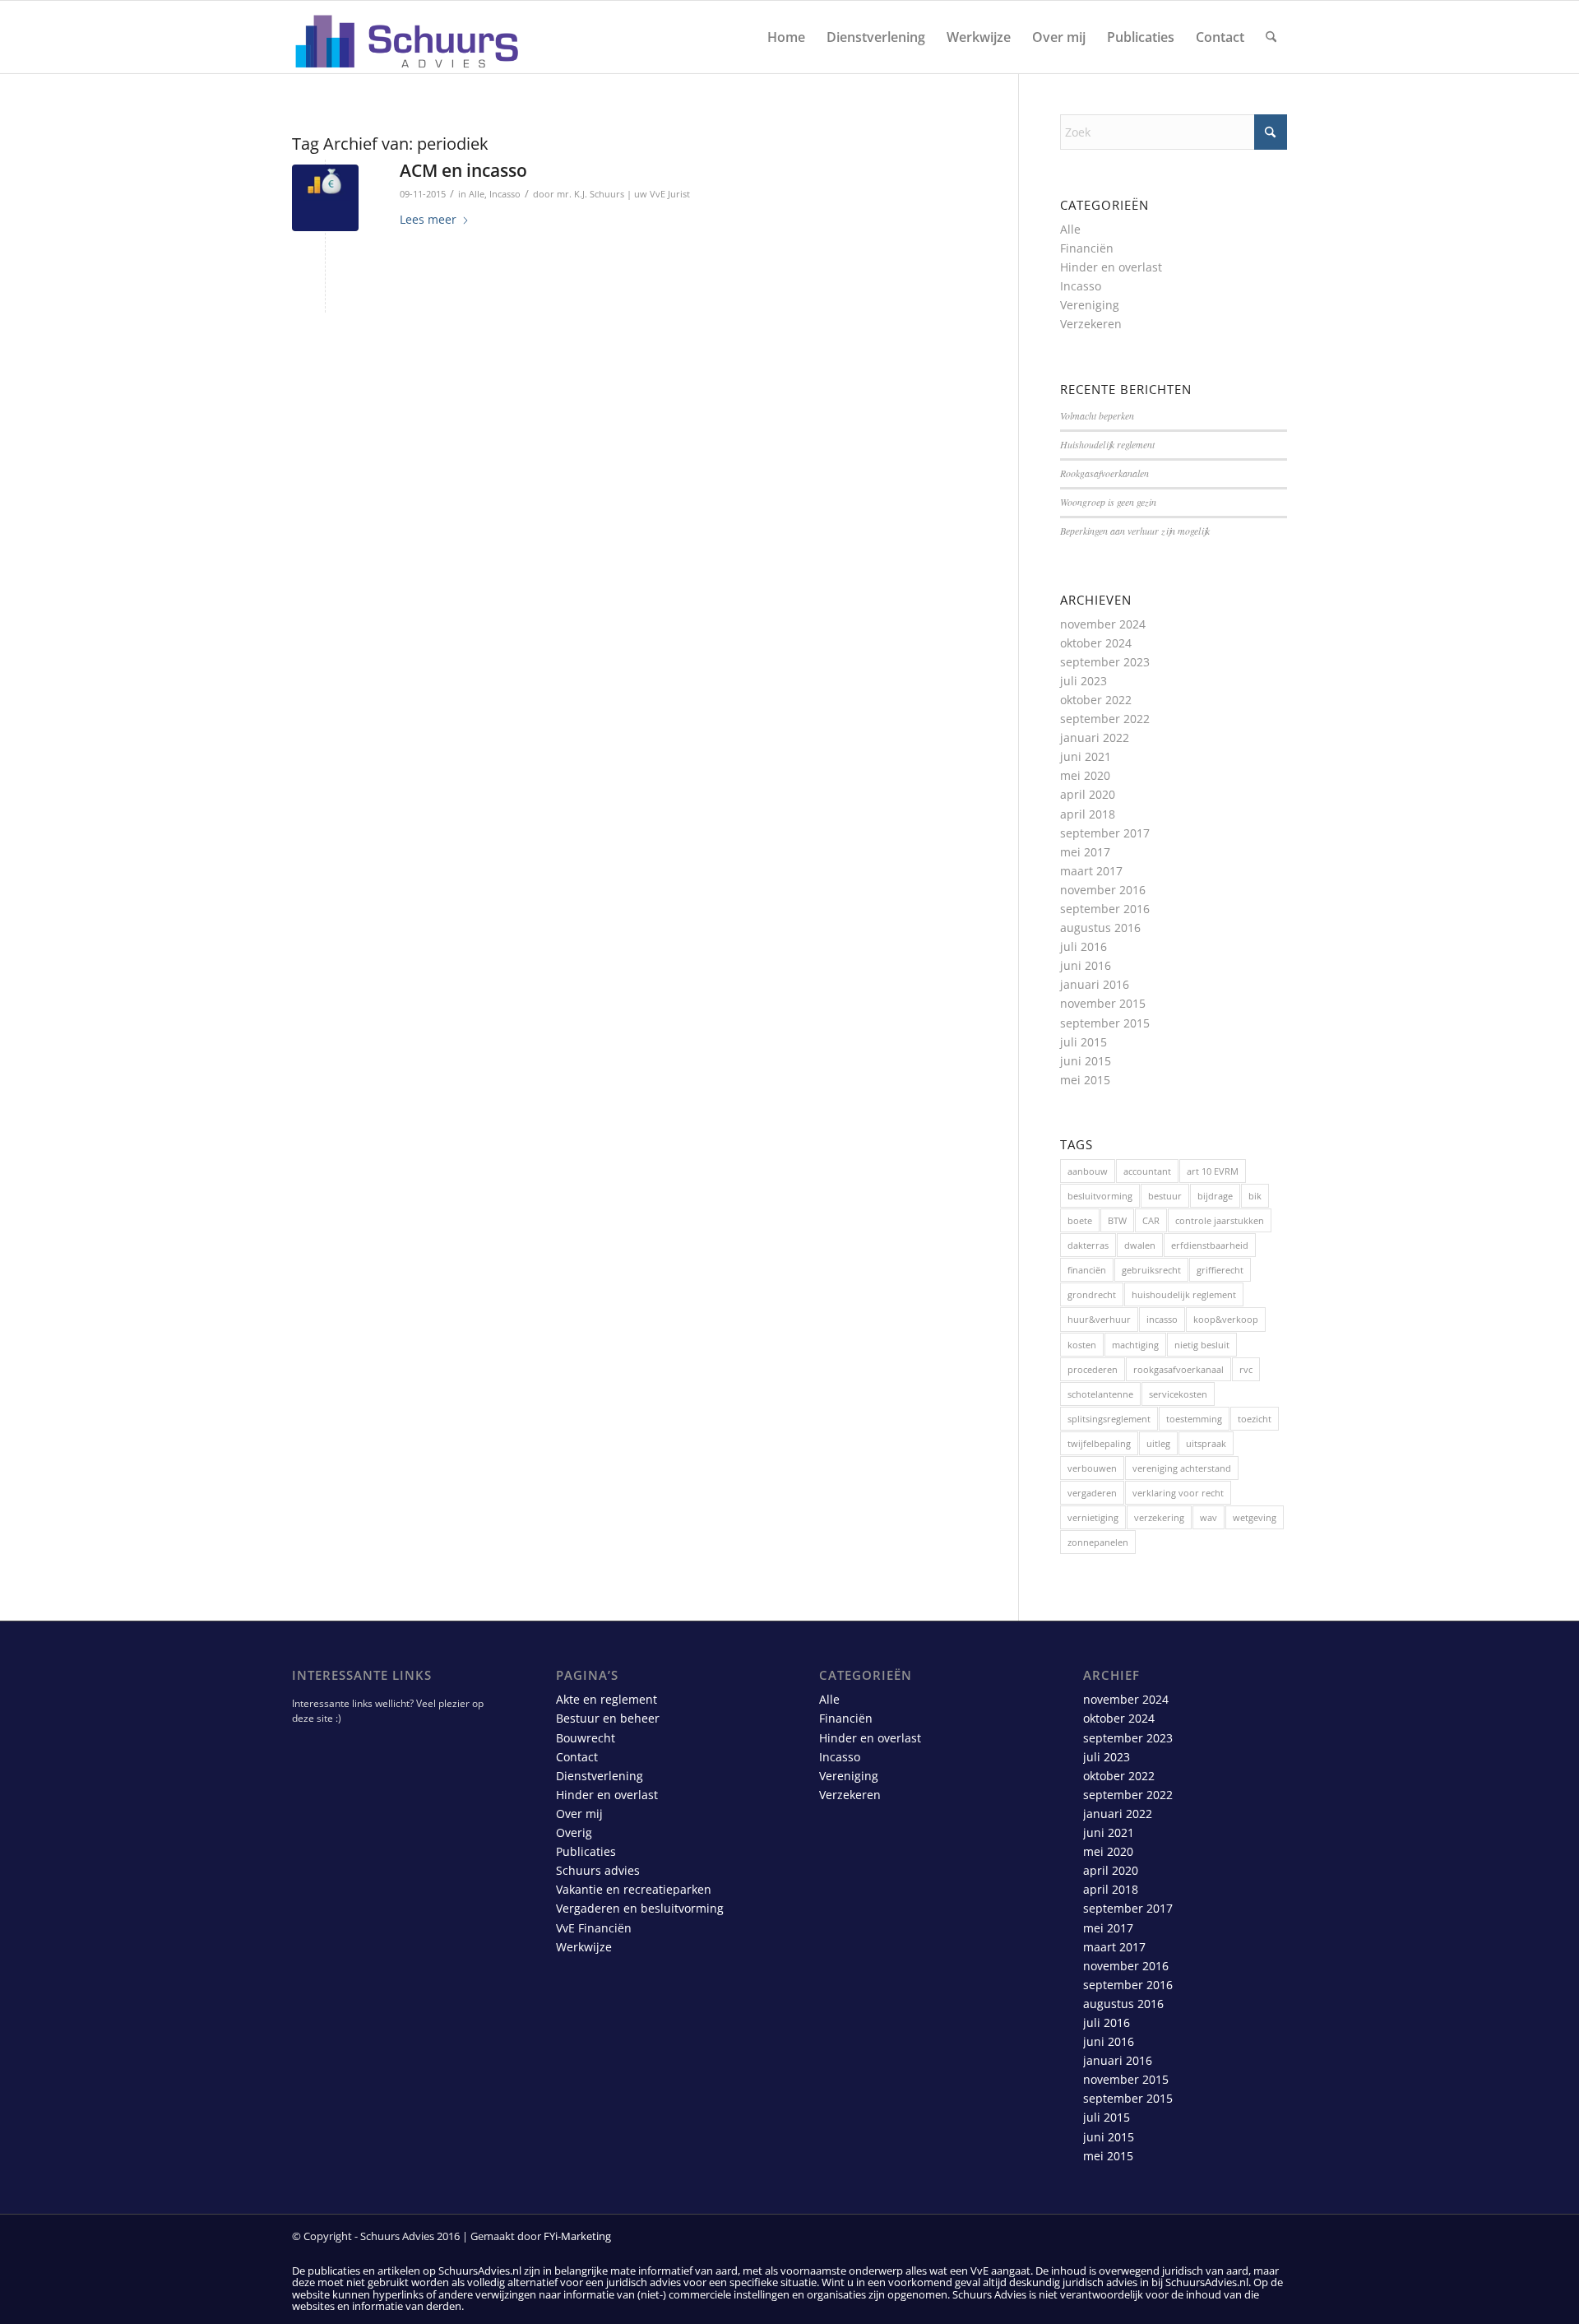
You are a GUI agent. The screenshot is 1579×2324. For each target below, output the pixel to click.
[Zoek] (1271, 37)
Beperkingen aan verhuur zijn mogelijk (1135, 531)
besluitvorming (1100, 1196)
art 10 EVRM (1213, 1171)
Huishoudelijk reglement (1107, 444)
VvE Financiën (594, 1928)
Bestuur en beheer (608, 1718)
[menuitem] (786, 37)
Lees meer (428, 219)
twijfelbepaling (1099, 1443)
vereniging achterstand (1182, 1468)
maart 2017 (1091, 871)
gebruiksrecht (1151, 1270)
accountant (1147, 1171)
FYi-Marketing (577, 2236)
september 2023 (1105, 662)
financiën (1087, 1270)
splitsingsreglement (1109, 1419)
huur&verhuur (1099, 1319)
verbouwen (1092, 1468)
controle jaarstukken (1220, 1220)
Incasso (505, 194)
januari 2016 (1095, 984)
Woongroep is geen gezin (1108, 502)
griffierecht (1220, 1270)
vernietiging (1093, 1517)
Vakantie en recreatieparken (634, 1889)
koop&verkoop (1226, 1319)
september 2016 (1105, 909)
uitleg (1158, 1443)
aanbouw (1088, 1171)
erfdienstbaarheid (1210, 1245)
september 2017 (1105, 833)
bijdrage (1215, 1196)
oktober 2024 (1096, 643)
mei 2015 (1085, 1080)
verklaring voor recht (1178, 1493)
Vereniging (1090, 305)
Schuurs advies (598, 1870)
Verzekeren (1091, 324)
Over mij (579, 1814)
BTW (1117, 1220)
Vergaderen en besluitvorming (640, 1908)
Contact (577, 1757)
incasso (1162, 1319)
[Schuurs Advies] (408, 37)
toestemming (1194, 1419)
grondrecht (1092, 1294)
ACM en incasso (463, 170)
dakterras (1088, 1245)
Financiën (1087, 248)
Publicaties (586, 1851)
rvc (1246, 1369)
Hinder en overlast (1111, 267)
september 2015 (1105, 1023)
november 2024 (1103, 624)
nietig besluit (1202, 1345)
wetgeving (1255, 1517)
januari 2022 (1095, 738)
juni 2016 (1086, 965)
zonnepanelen (1098, 1542)
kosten (1082, 1345)
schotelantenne (1100, 1394)
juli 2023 (1084, 681)
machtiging (1135, 1345)
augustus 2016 (1100, 928)
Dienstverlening (600, 1776)
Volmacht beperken (1097, 415)
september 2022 (1105, 719)
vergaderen (1092, 1493)
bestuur (1165, 1196)
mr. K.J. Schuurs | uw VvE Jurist (623, 194)
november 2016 (1103, 890)
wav (1209, 1517)
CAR (1151, 1220)
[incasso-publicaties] (325, 198)
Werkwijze (584, 1947)
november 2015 (1103, 1003)
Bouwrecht (586, 1738)
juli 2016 (1084, 946)
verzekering (1159, 1517)
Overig (574, 1832)
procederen (1093, 1369)
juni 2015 (1086, 1061)
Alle (477, 194)
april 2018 (1088, 814)
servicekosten (1178, 1394)
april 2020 (1088, 794)
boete (1080, 1220)
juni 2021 (1086, 756)
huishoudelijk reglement (1184, 1294)
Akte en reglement (607, 1699)
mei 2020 (1085, 775)
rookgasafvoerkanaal (1178, 1369)
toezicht (1255, 1419)
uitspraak (1206, 1443)
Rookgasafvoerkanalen (1104, 473)
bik (1255, 1196)
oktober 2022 (1096, 700)
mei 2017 (1085, 852)
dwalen (1140, 1245)
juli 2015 (1084, 1042)
